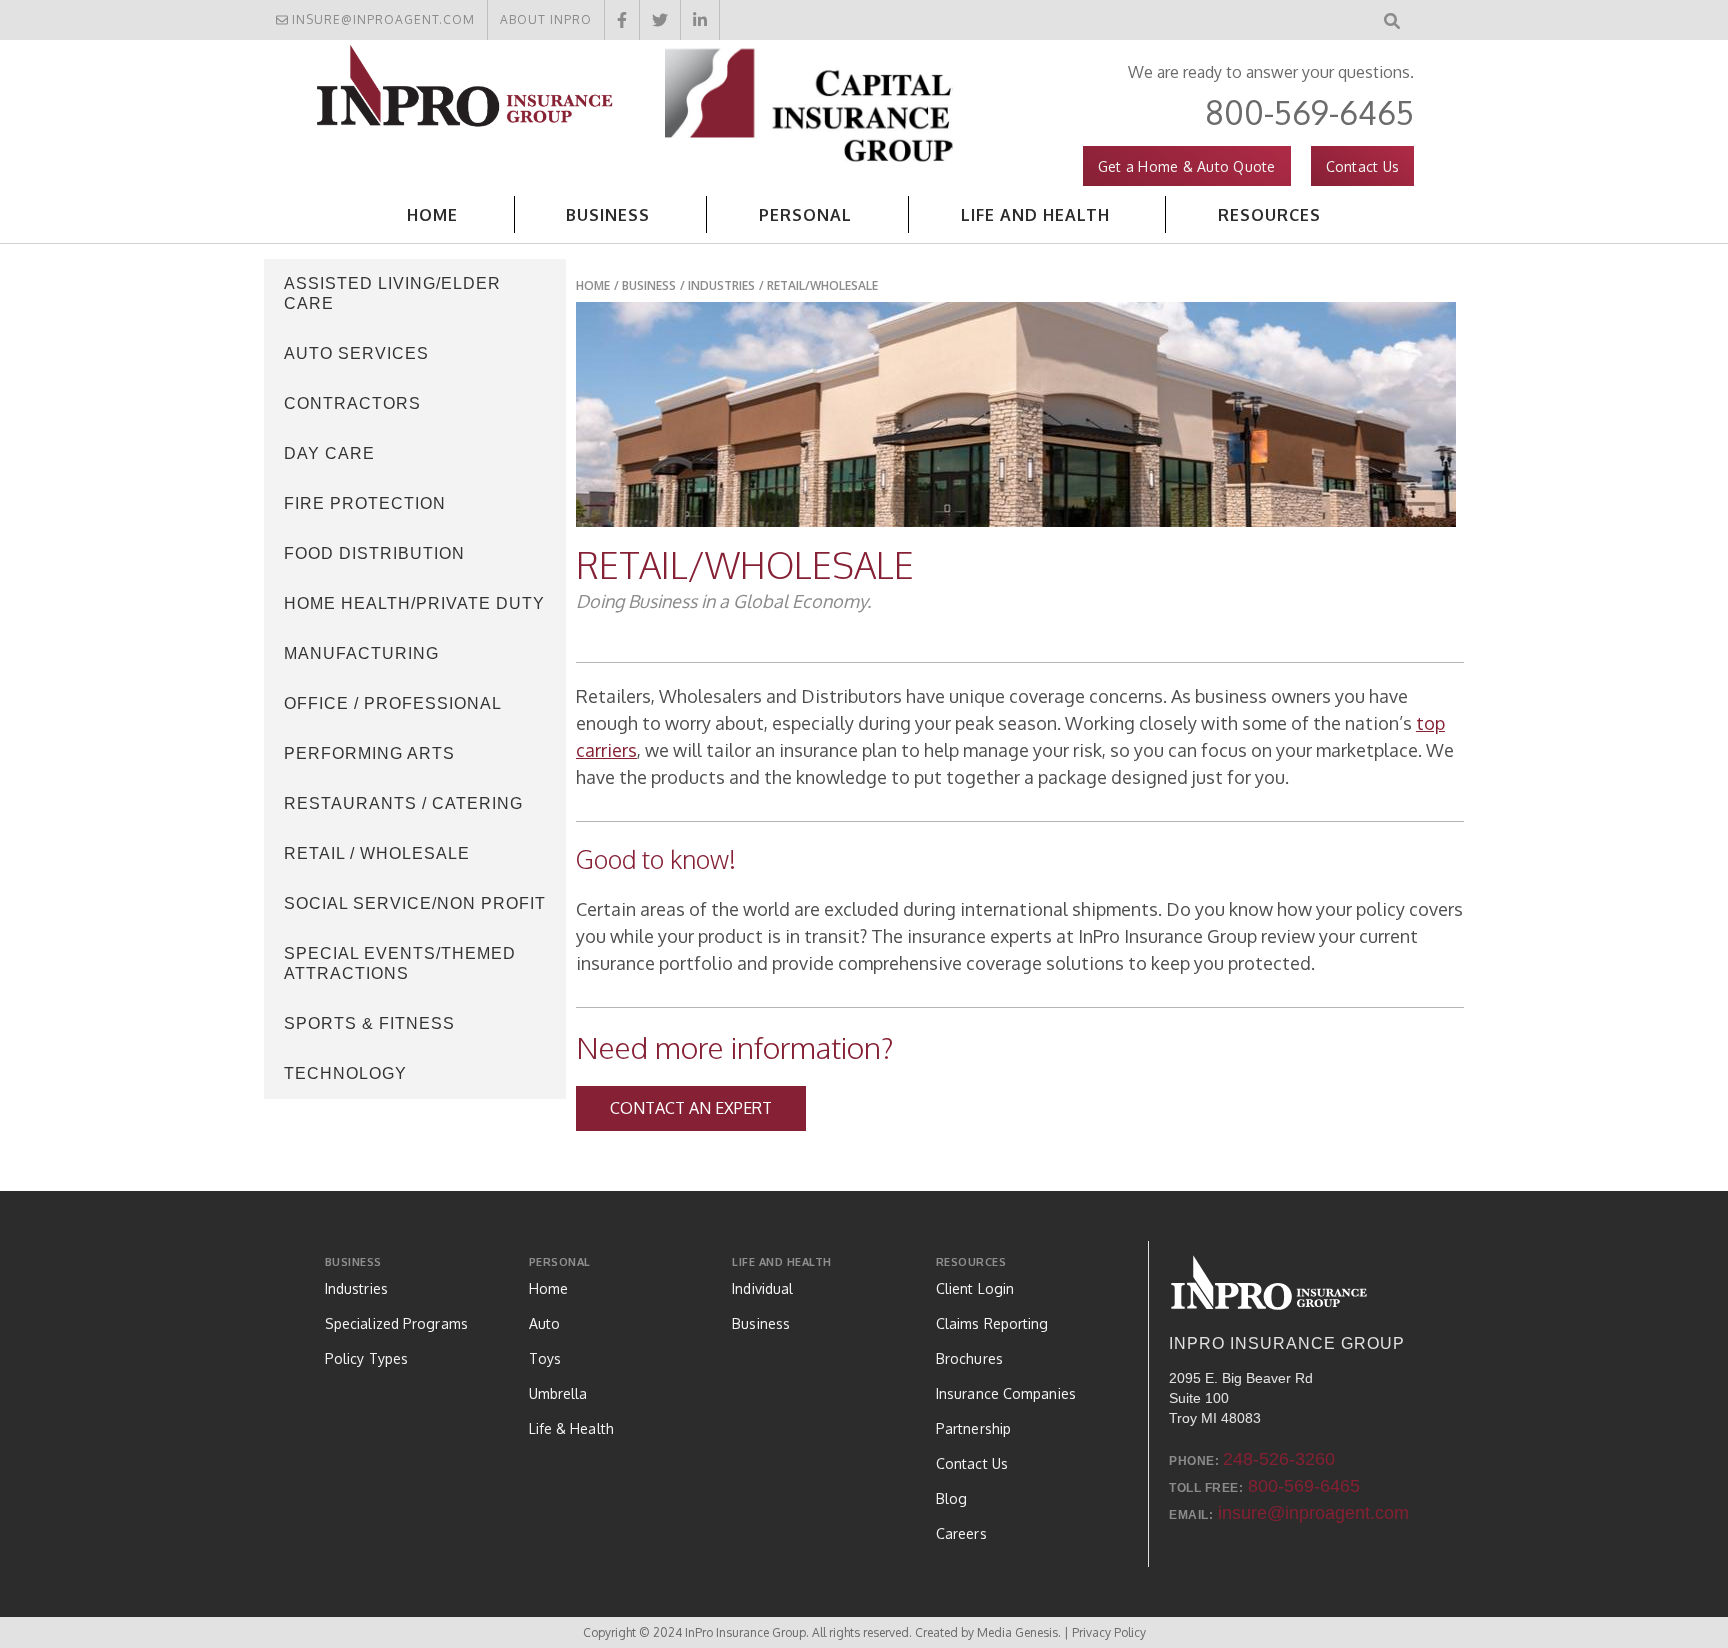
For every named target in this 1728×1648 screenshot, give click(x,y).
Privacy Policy (1109, 1632)
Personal (560, 1262)
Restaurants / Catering (403, 803)
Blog (951, 1498)
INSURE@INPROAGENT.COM (383, 19)
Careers (961, 1533)
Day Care (329, 453)
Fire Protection (365, 503)
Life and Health (782, 1262)
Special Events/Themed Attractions (400, 963)
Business (353, 1262)
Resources (971, 1262)
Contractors (352, 403)
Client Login (975, 1288)
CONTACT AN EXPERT (691, 1108)
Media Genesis (1017, 1632)
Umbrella (558, 1393)
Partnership (973, 1428)
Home (432, 215)
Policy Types (366, 1358)
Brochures (969, 1358)
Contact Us (1363, 166)
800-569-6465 (1309, 112)
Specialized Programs (396, 1323)
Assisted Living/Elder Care (392, 293)
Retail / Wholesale (377, 853)
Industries (721, 285)
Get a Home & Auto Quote (1187, 166)
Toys (545, 1358)
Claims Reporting (992, 1323)
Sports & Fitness (369, 1023)
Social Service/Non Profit (415, 903)
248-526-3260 (1279, 1459)
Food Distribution (374, 553)
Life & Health (571, 1428)
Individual (762, 1288)
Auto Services (356, 353)
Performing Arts (369, 753)
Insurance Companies (1006, 1393)
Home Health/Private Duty (414, 603)
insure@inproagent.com (1313, 1513)
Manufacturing (361, 653)
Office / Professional (393, 703)
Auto (544, 1323)
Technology (345, 1073)
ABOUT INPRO (546, 19)
